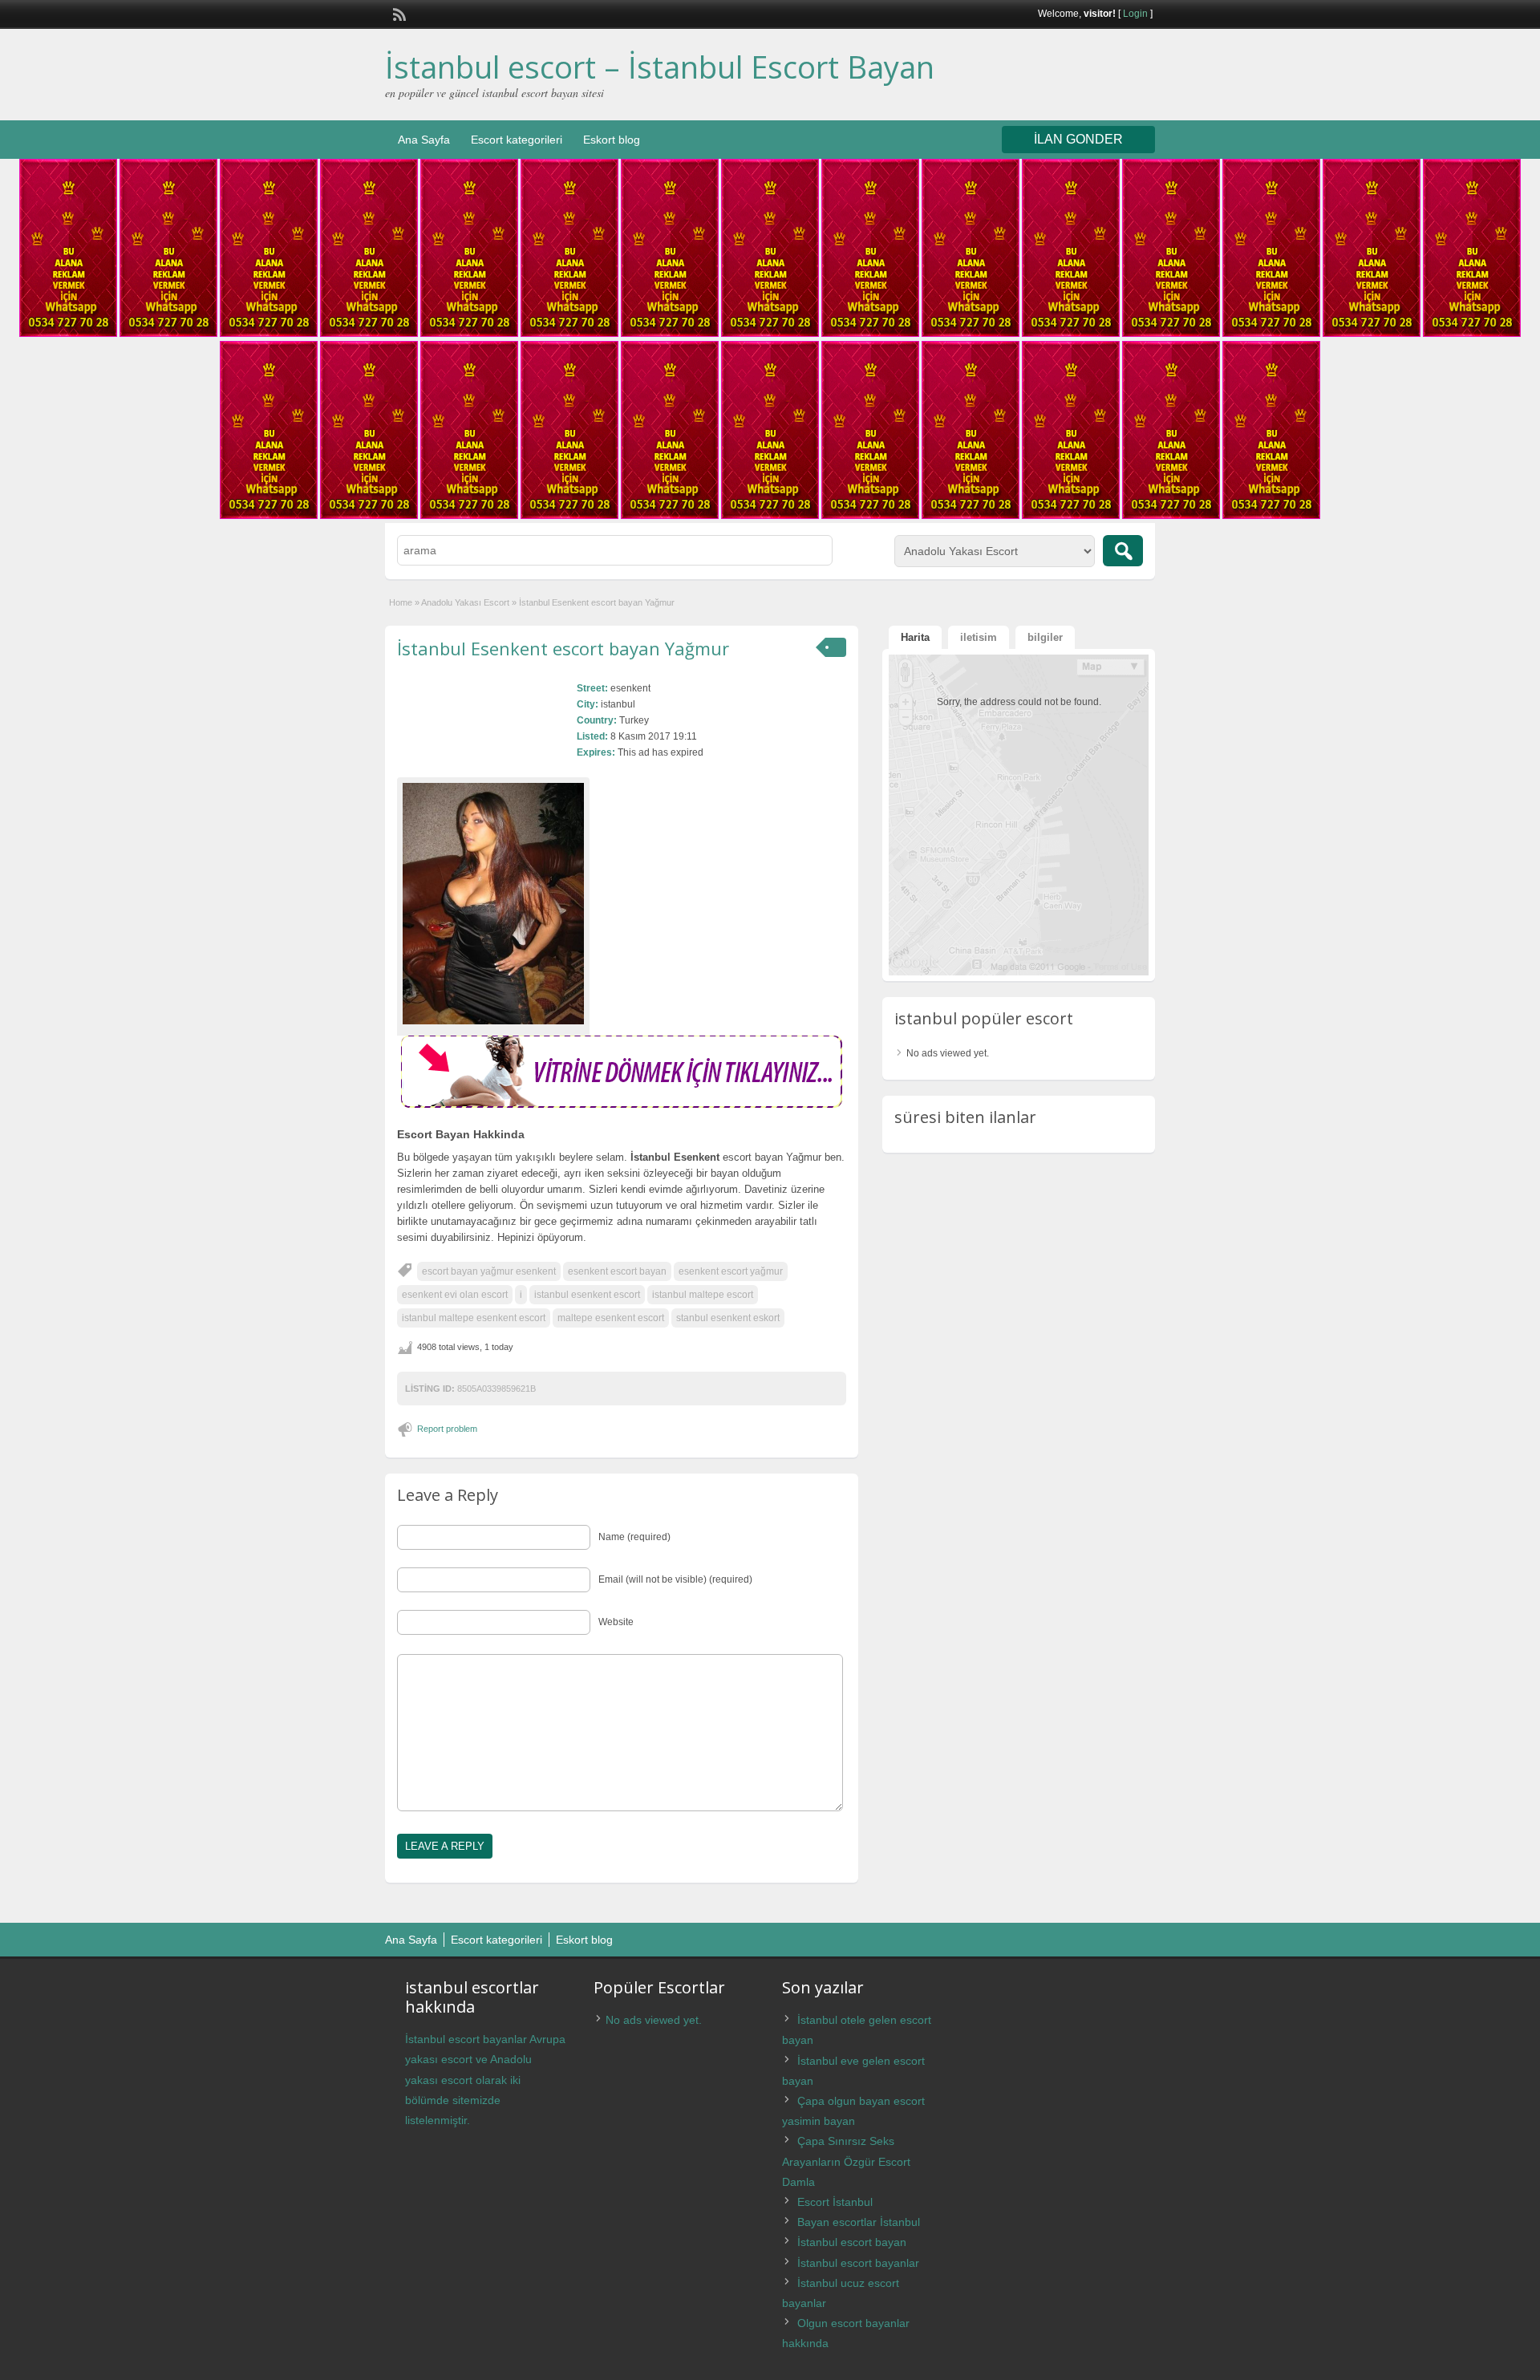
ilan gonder (1078, 139)
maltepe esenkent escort (611, 1318)
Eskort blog (612, 140)
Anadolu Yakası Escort (465, 602)
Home (401, 602)
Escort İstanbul (835, 2202)
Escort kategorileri (517, 140)
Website (616, 1622)
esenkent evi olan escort (455, 1295)
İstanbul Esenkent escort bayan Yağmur (563, 648)
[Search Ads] (1123, 551)
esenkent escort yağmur (731, 1271)
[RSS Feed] (398, 13)
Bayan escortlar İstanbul (859, 2222)
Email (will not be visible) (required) (675, 1579)
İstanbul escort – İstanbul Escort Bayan (660, 67)
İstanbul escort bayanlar (858, 2263)
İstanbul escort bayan (852, 2242)
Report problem (447, 1429)
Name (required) (634, 1537)
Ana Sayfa (424, 140)
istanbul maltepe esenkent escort (474, 1318)
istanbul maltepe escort (703, 1295)
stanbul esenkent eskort (728, 1318)
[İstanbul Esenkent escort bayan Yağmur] (493, 904)
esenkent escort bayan (617, 1271)
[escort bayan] (622, 1105)
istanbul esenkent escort (587, 1295)
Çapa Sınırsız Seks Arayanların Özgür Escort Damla (846, 2161)
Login (1135, 14)
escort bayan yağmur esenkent (489, 1271)
